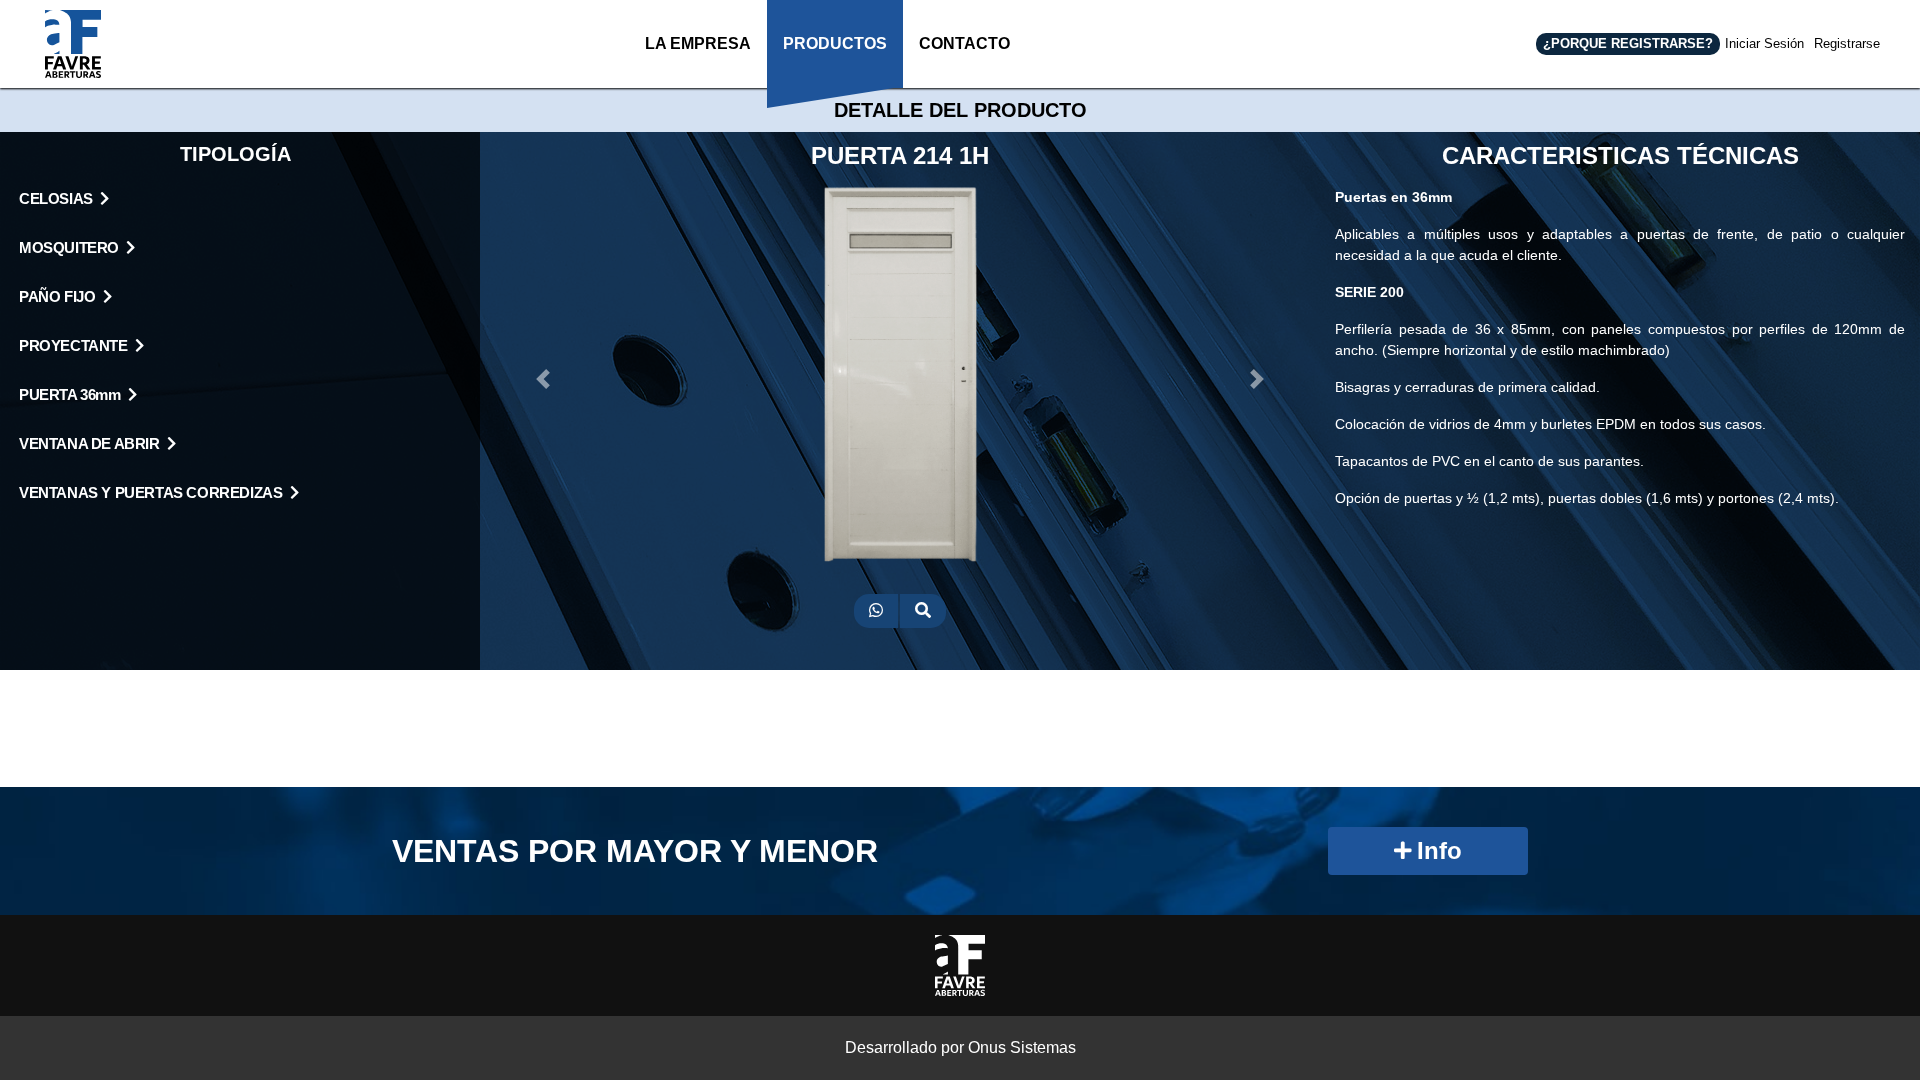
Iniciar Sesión (1764, 43)
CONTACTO (964, 43)
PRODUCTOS (835, 43)
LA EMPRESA (698, 43)
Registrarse (1847, 43)
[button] (543, 379)
